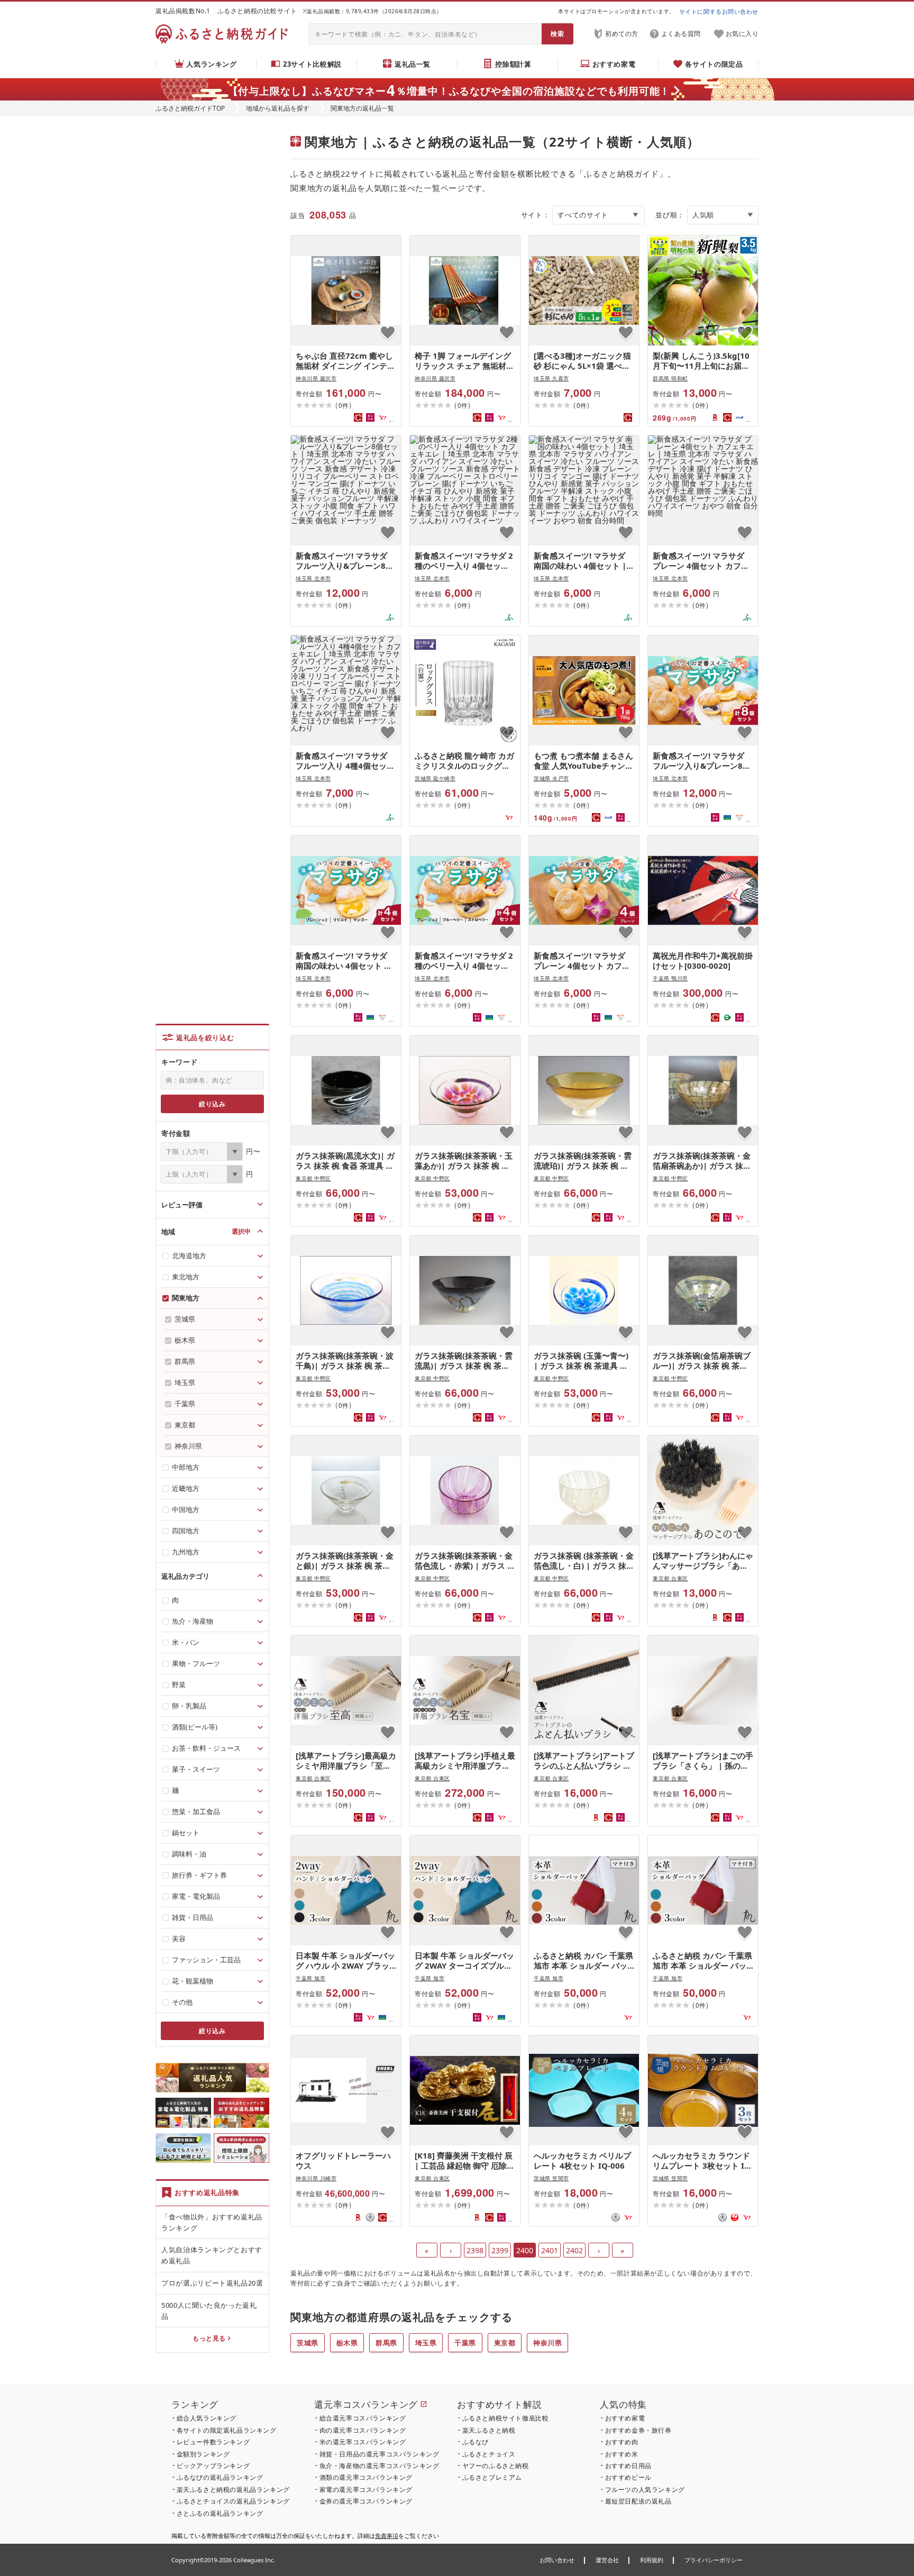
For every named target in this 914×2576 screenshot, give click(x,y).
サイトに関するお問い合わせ (719, 11)
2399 (500, 2250)
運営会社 (607, 2560)
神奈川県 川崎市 (316, 2178)
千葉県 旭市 (310, 1978)
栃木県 (347, 2343)
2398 (475, 2250)
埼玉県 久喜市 (551, 378)
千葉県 (465, 2343)
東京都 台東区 (670, 1578)
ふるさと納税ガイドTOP (190, 108)
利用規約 (652, 2560)
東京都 (505, 2343)
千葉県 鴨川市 (670, 978)
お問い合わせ (557, 2560)
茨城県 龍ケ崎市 (435, 778)
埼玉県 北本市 (313, 578)
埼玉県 (426, 2343)
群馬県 (386, 2343)
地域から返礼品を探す (278, 108)
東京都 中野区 (313, 1178)
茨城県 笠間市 (551, 2178)
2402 (574, 2250)
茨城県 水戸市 (551, 778)
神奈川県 (547, 2343)
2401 (550, 2250)
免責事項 (387, 2536)
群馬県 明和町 (670, 378)
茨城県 (308, 2343)
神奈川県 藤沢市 (316, 378)
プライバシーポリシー (714, 2560)
